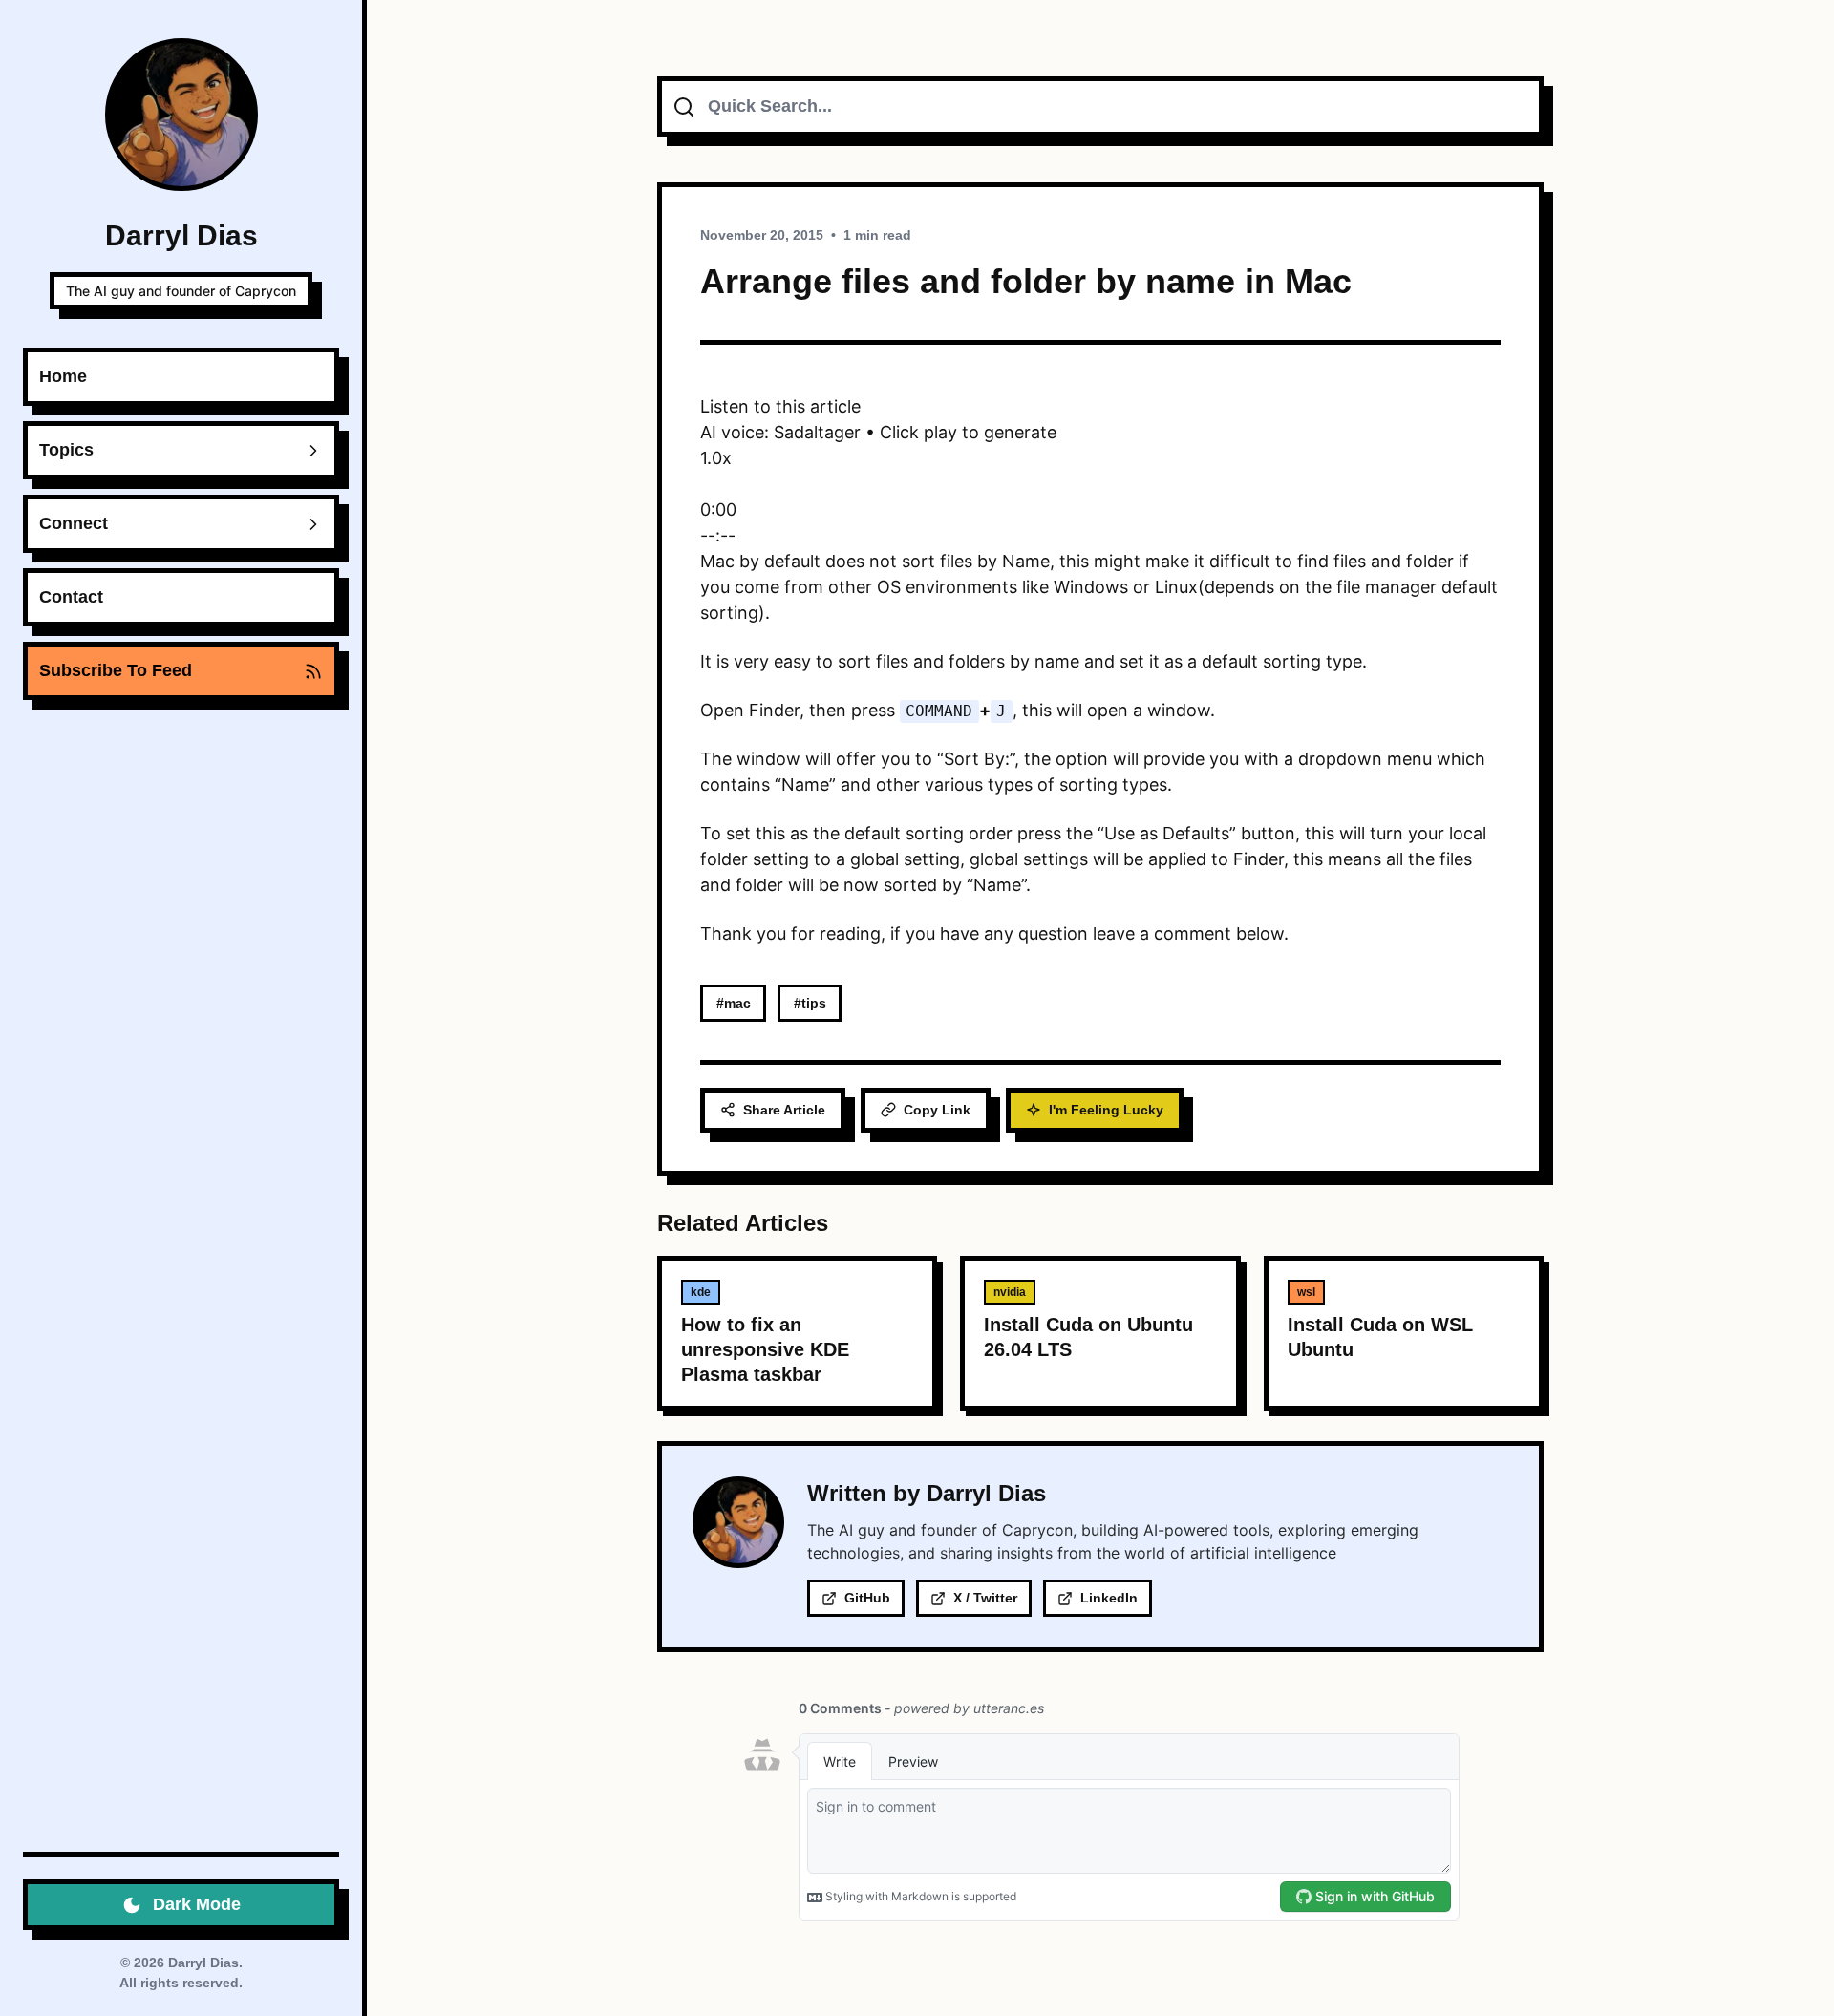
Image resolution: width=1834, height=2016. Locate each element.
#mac (734, 1003)
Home (63, 376)
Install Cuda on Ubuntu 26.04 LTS (1088, 1337)
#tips (810, 1003)
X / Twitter (985, 1598)
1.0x (716, 458)
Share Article (784, 1110)
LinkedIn (1109, 1598)
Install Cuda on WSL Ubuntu (1380, 1337)
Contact (71, 597)
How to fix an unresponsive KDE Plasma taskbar (765, 1349)
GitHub (867, 1598)
